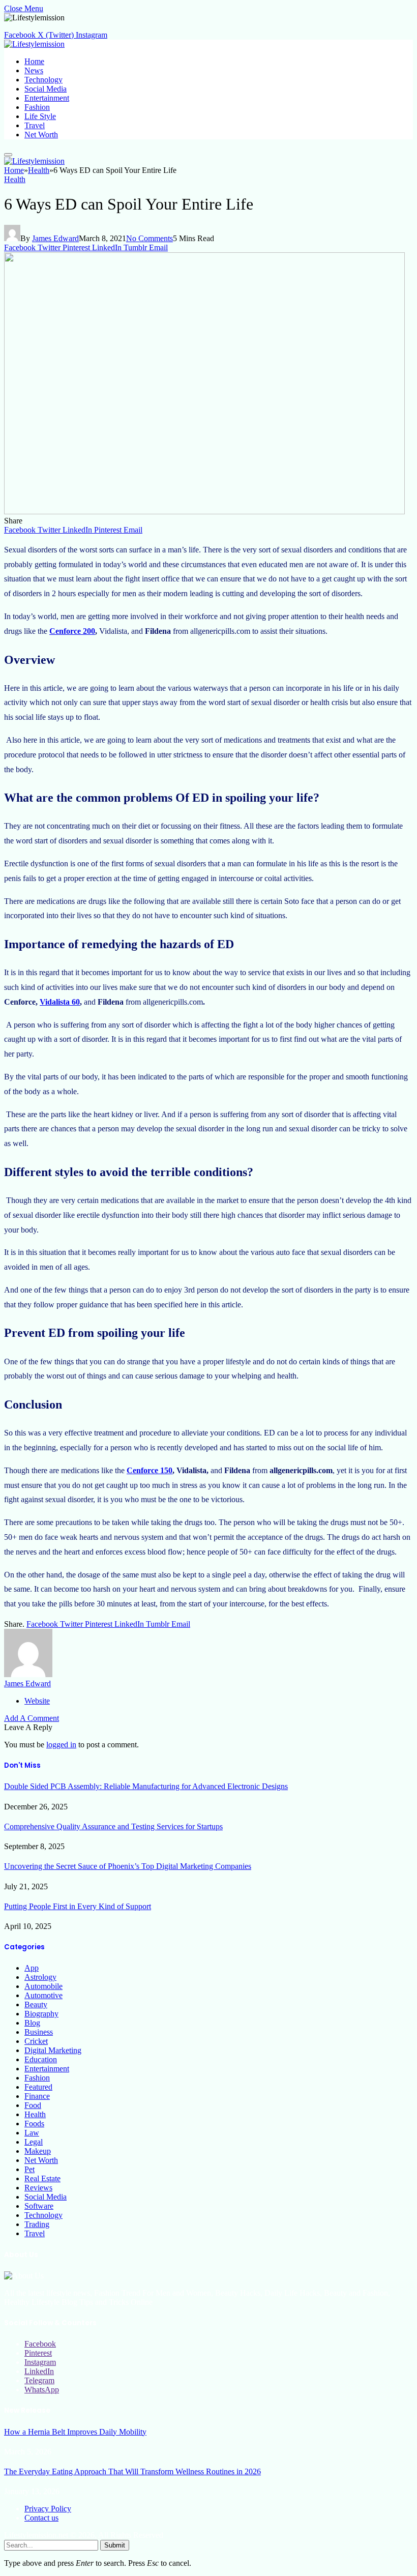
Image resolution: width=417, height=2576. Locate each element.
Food (33, 2105)
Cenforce (20, 1002)
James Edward (55, 238)
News (34, 70)
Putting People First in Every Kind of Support (78, 1906)
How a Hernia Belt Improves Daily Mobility (75, 2432)
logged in (61, 1745)
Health (15, 179)
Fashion (37, 107)
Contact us (41, 2518)
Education (41, 2059)
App (32, 1968)
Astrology (40, 1977)
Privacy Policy (48, 2509)
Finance (37, 2096)
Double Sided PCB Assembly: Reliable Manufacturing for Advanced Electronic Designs (146, 1786)
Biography (41, 2014)
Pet (29, 2169)
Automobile (43, 1986)
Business (39, 2032)
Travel (35, 125)
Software (39, 2206)
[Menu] (8, 155)
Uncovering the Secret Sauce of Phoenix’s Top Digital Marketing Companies (128, 1866)
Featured (38, 2087)
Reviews (38, 2188)
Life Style (40, 116)
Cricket (36, 2041)
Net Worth (41, 135)
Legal (34, 2142)
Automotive (43, 1995)
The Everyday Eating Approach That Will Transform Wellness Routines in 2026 (132, 2471)
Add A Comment (32, 1718)
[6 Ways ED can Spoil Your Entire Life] (204, 511)
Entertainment (47, 98)
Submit (115, 2545)
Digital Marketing (53, 2050)
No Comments (150, 238)
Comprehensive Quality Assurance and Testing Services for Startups (113, 1826)
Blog (32, 2023)
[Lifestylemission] (34, 44)
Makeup (38, 2151)
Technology (43, 80)
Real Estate (42, 2178)
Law (32, 2133)
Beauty (36, 2004)
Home (34, 61)
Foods (34, 2124)
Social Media (46, 89)
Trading (37, 2224)
